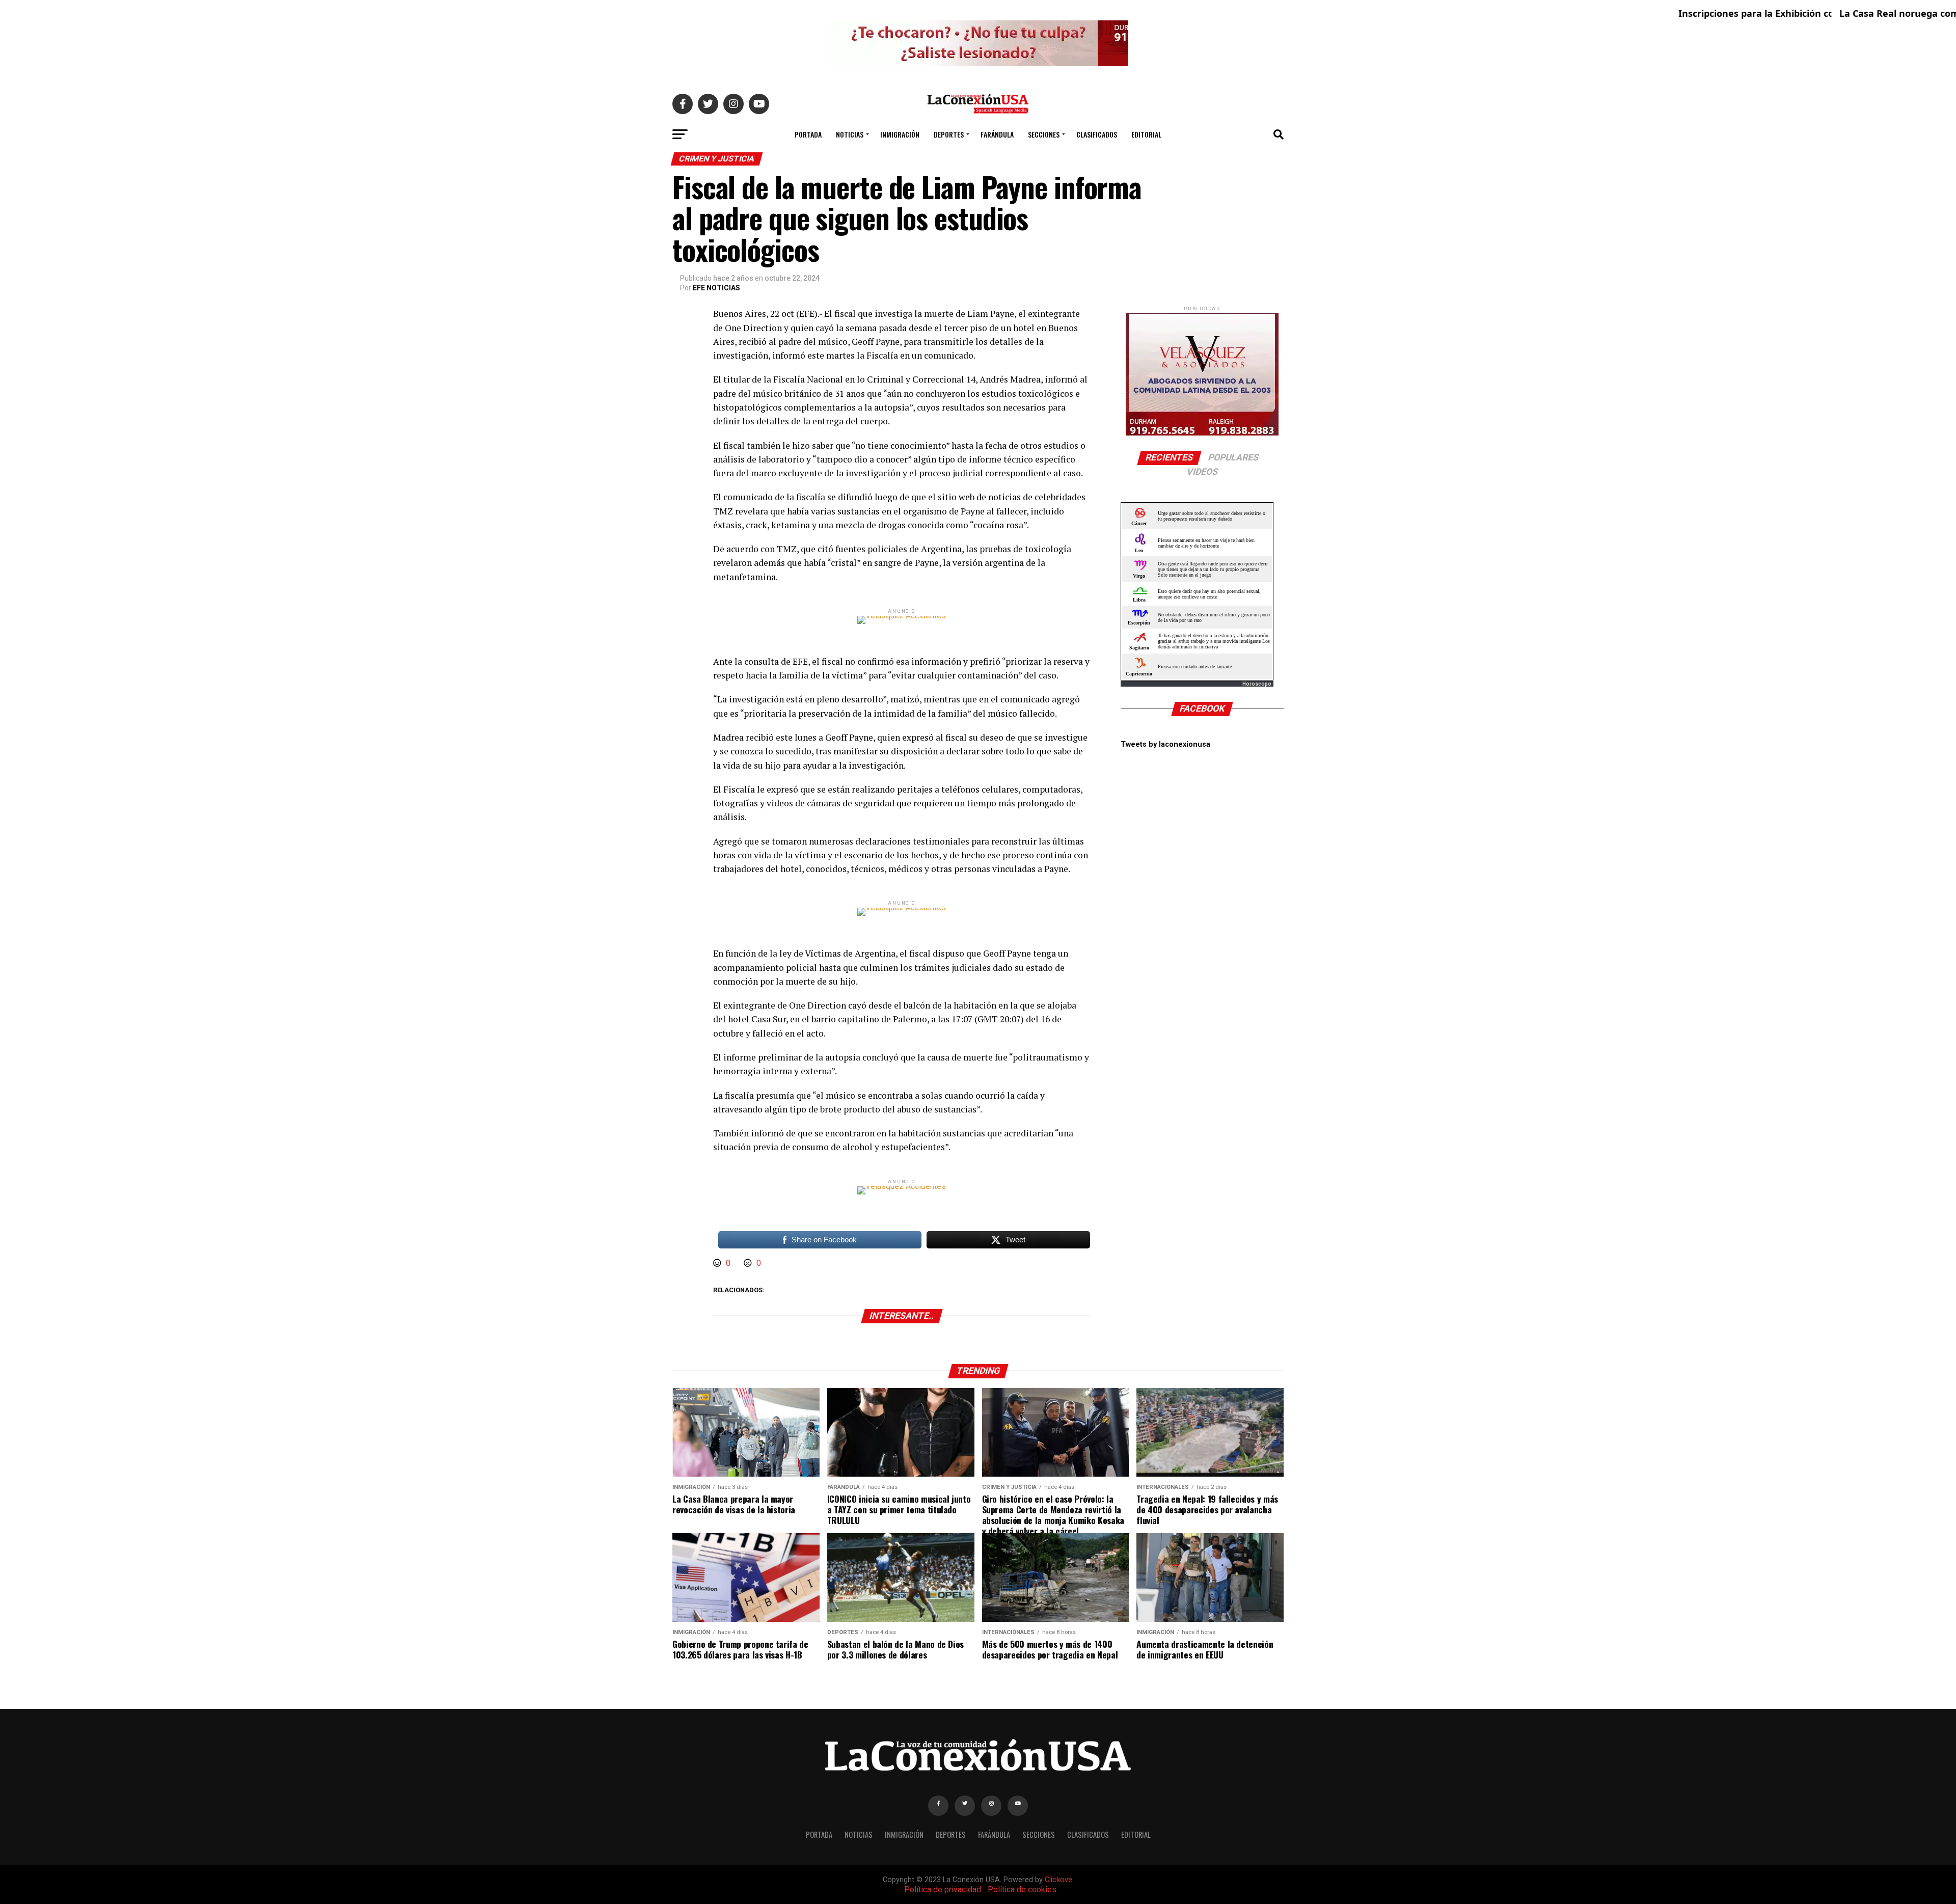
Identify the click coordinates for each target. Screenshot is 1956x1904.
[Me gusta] (718, 1263)
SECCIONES (1044, 134)
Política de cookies (1022, 1889)
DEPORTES (949, 134)
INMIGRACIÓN (900, 134)
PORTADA (808, 134)
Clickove (1058, 1880)
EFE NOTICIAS (716, 288)
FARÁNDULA (997, 134)
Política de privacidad (943, 1889)
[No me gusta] (749, 1263)
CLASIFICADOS (1097, 134)
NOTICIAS (850, 134)
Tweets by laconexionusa (1165, 744)
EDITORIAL (1146, 134)
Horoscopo (1257, 684)
